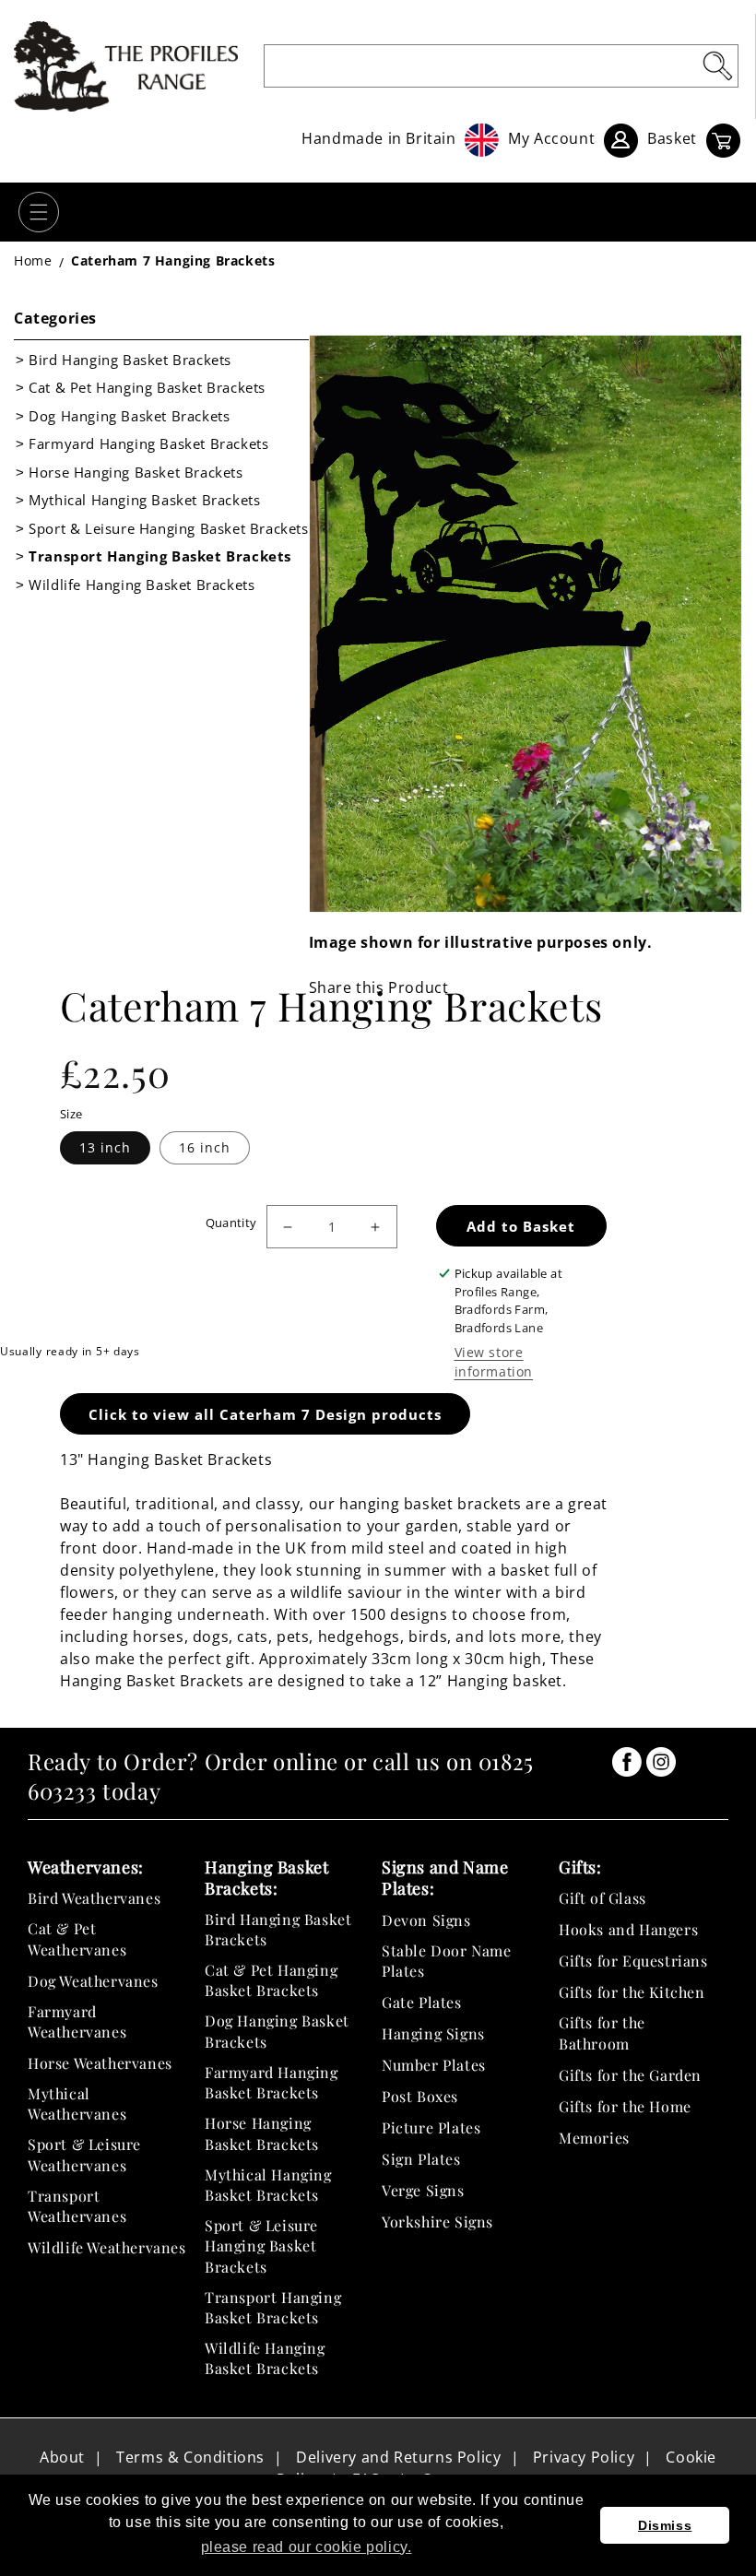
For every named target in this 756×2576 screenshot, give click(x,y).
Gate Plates (422, 2002)
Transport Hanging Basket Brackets (160, 556)
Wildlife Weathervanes (107, 2247)
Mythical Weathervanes (77, 2103)
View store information (494, 1362)
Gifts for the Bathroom (602, 2032)
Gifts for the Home (625, 2106)
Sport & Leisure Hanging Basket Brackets (168, 528)
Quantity (231, 1223)
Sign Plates (421, 2159)
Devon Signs (426, 1920)
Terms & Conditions (190, 2457)
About (62, 2457)
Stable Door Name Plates (447, 1961)
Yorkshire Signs (437, 2222)
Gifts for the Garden (630, 2075)
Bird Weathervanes (94, 1898)
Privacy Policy (584, 2457)
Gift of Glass (602, 1898)
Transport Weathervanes (77, 2206)
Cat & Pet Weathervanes (77, 1938)
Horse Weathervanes (100, 2063)
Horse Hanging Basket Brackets (136, 472)
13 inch (105, 1147)
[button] (39, 212)
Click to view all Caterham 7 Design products (265, 1414)
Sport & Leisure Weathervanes (84, 2154)
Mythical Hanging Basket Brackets (144, 500)
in (627, 1762)
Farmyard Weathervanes (77, 2021)
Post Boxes (420, 2096)
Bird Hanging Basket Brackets (130, 360)
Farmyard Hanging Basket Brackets (148, 443)
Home (33, 260)
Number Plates (434, 2065)
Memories (594, 2138)
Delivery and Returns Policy (398, 2457)
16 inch (205, 1147)
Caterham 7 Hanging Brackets (173, 260)
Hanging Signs (433, 2033)
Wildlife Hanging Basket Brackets (142, 585)
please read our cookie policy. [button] (307, 2547)
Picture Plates (431, 2127)
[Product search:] (717, 65)
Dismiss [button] (665, 2525)
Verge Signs (423, 2190)
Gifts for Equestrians (633, 1961)
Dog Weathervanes (93, 1981)
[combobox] (502, 66)
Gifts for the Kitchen (632, 1992)
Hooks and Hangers (628, 1929)
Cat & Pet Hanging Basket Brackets (147, 387)
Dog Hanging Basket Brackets (129, 416)
